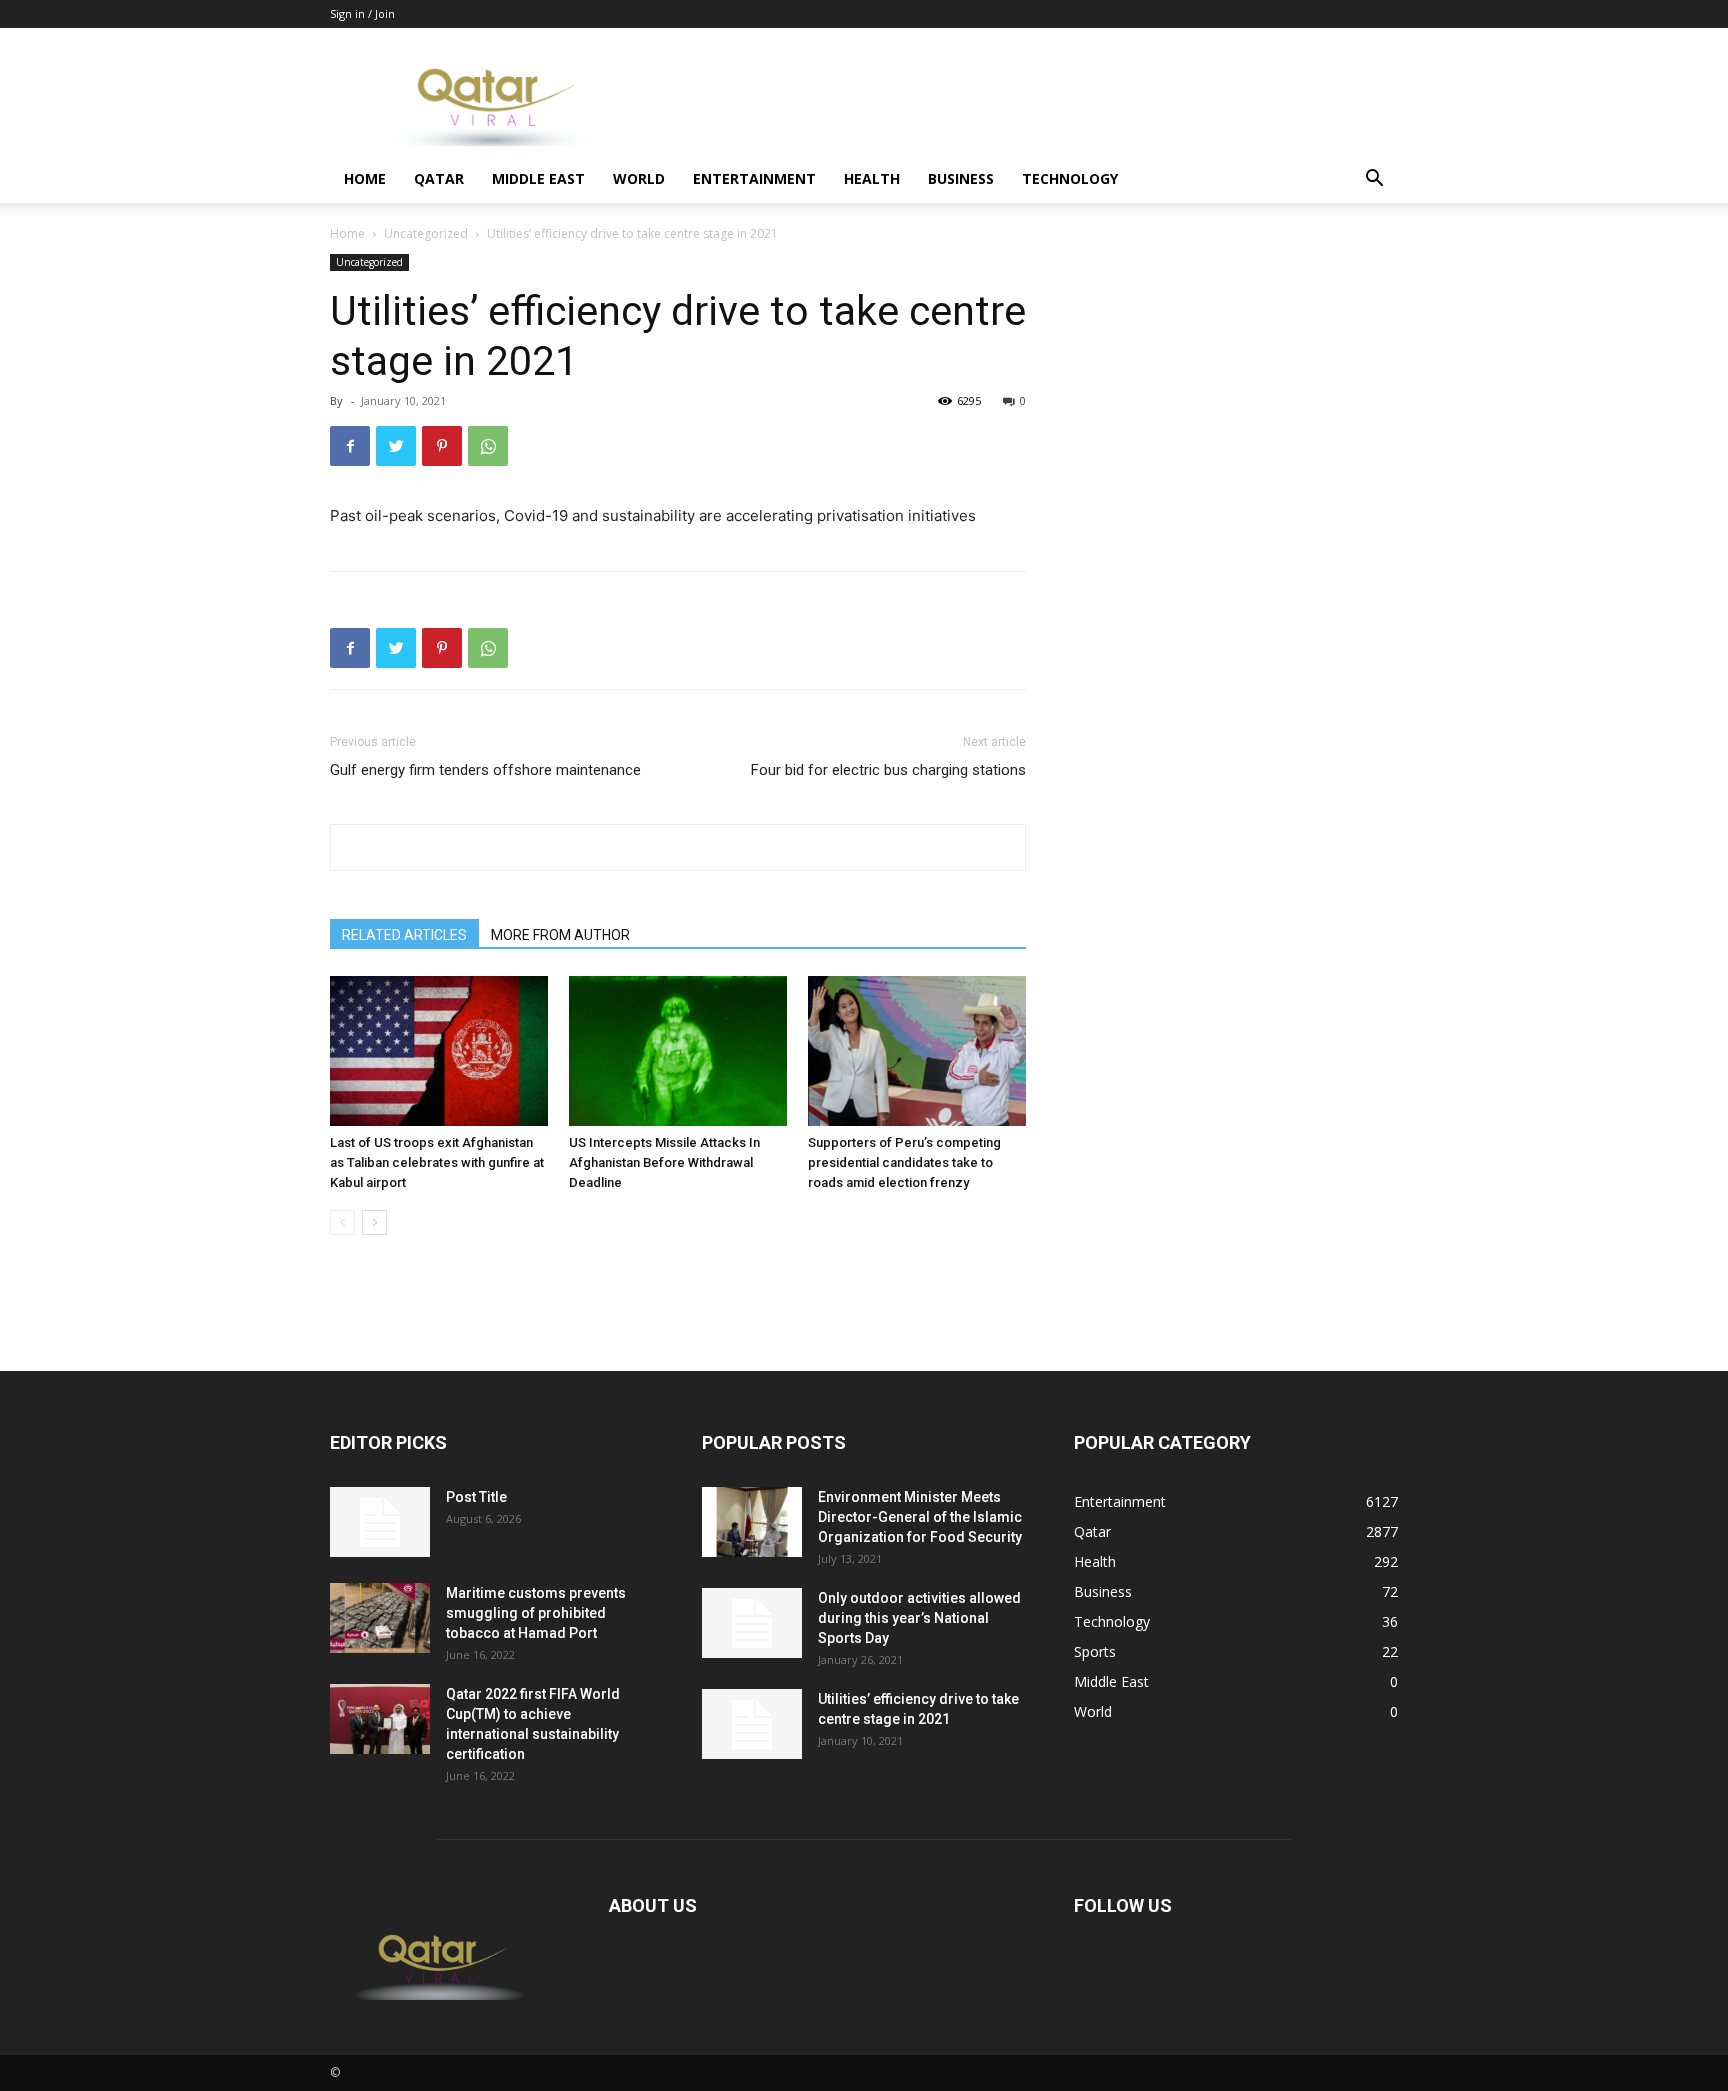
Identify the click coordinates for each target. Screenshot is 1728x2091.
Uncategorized (426, 233)
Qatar (439, 178)
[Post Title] (380, 1522)
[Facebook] (350, 446)
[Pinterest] (442, 446)
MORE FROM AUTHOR (560, 935)
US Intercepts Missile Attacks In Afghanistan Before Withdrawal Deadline (664, 1162)
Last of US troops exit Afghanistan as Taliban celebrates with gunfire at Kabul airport (437, 1162)
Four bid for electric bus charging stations (888, 770)
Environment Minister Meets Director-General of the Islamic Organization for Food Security (920, 1517)
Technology (1070, 178)
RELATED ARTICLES (404, 935)
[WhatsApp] (488, 446)
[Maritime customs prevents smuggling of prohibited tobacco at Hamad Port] (380, 1618)
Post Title (476, 1497)
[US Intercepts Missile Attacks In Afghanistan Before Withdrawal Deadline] (678, 1051)
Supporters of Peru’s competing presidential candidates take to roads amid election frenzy (904, 1162)
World (639, 178)
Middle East (538, 178)
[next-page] (374, 1222)
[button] (1374, 180)
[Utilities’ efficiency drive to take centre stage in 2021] (752, 1724)
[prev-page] (342, 1222)
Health (872, 178)
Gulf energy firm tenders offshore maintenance (485, 770)
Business (961, 178)
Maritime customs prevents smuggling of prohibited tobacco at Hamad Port (536, 1613)
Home (365, 178)
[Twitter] (396, 446)
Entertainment (754, 178)
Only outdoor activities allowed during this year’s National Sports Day (919, 1618)
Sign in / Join (362, 13)
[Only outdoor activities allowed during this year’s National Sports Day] (752, 1623)
